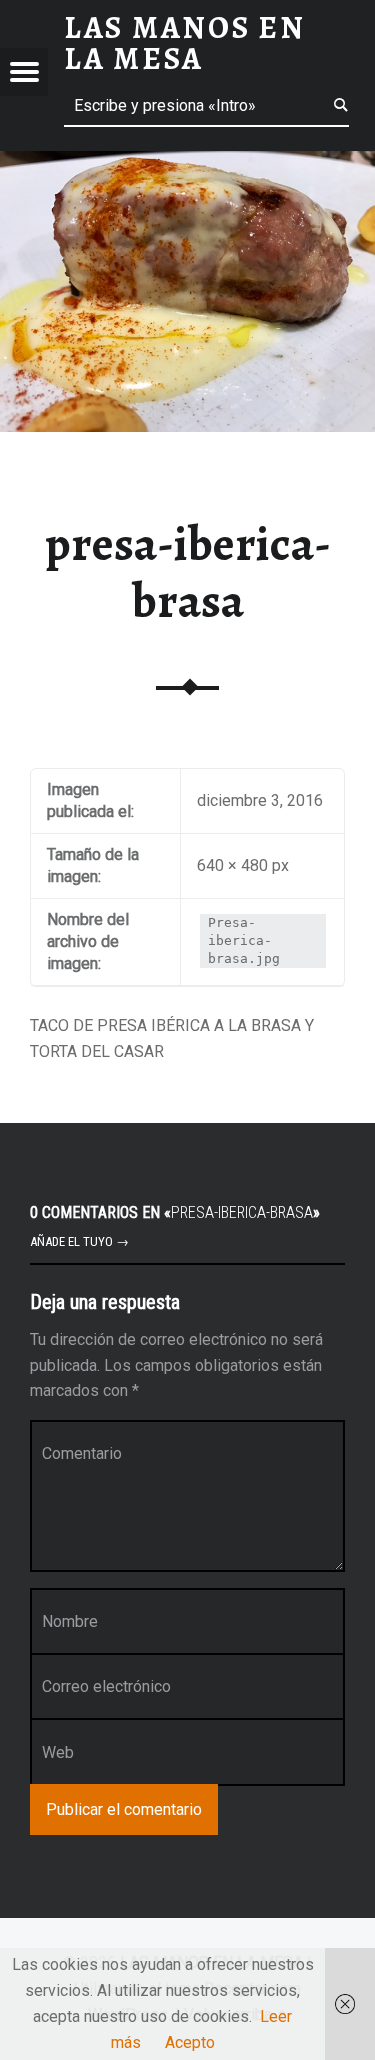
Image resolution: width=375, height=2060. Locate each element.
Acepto (190, 2042)
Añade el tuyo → (79, 1241)
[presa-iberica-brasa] (187, 163)
